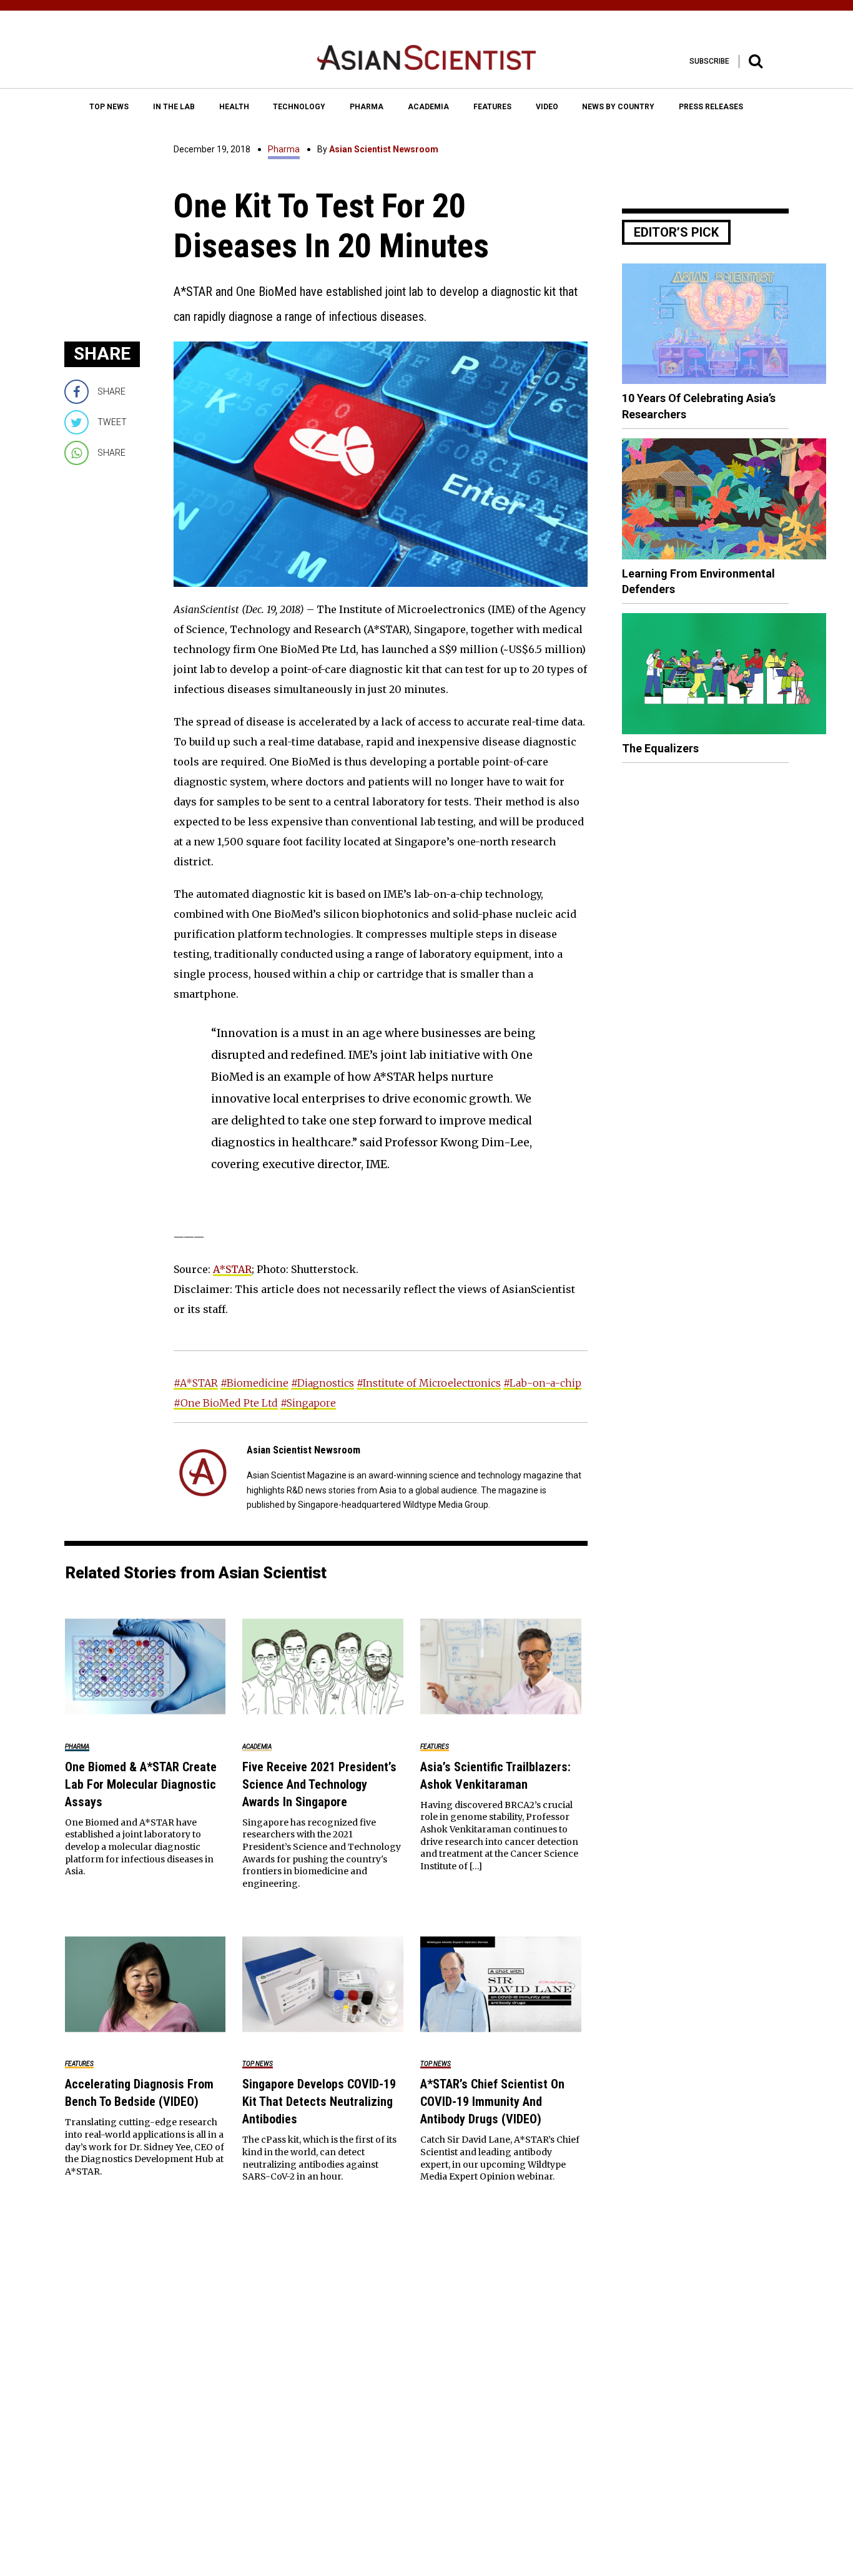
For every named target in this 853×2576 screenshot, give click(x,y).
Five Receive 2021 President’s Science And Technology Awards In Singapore (319, 1784)
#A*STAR (196, 1383)
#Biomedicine (254, 1383)
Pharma (284, 149)
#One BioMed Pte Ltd (226, 1403)
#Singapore (308, 1403)
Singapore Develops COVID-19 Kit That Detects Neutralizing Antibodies (319, 2102)
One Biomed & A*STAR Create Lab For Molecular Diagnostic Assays (141, 1784)
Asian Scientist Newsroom (384, 149)
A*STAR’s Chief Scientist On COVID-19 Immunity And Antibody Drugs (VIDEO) (492, 2102)
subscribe (709, 61)
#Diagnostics (323, 1383)
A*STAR (232, 1269)
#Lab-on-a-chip (542, 1383)
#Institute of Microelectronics (429, 1383)
